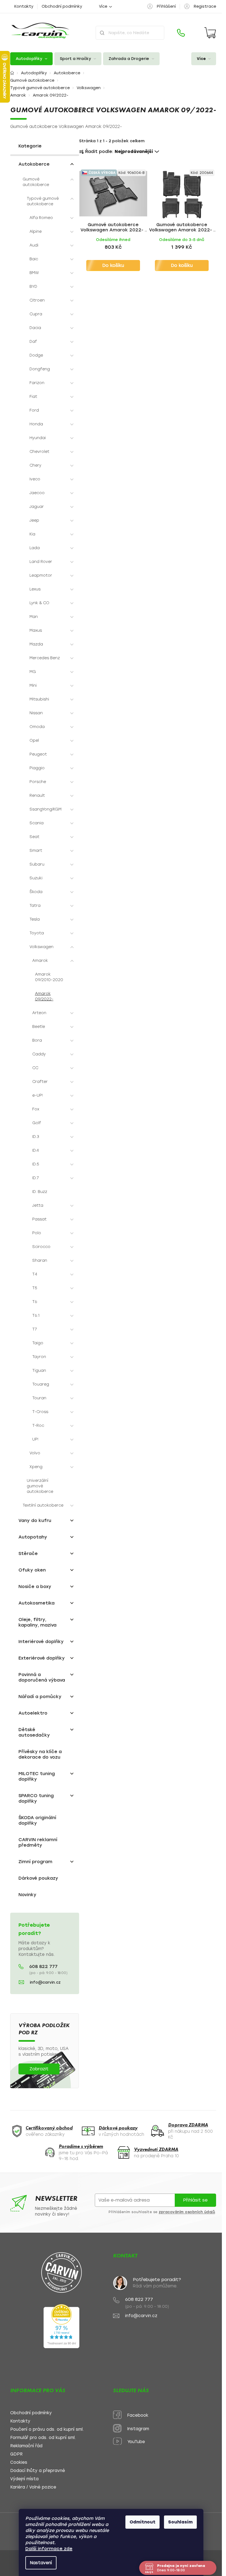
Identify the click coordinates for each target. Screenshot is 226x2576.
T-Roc (38, 1426)
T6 (35, 1302)
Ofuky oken (32, 1570)
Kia (32, 534)
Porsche (38, 782)
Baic (34, 259)
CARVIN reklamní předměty (38, 1842)
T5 (35, 1288)
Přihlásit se (195, 2200)
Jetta (38, 1205)
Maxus (36, 630)
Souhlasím (180, 2522)
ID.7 (36, 1178)
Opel (34, 741)
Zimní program (35, 1862)
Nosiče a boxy (35, 1587)
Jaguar (37, 507)
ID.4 (36, 1150)
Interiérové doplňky (41, 1642)
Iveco (35, 479)
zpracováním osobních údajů (187, 2212)
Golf (37, 1123)
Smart (36, 851)
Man (34, 617)
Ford (34, 410)
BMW (34, 273)
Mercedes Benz (45, 658)
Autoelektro (33, 1713)
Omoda (37, 727)
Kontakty (24, 6)
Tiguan (39, 1371)
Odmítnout (142, 2522)
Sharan (40, 1260)
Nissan (36, 713)
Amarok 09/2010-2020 (49, 977)
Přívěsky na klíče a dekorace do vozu (40, 1754)
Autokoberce (34, 164)
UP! (35, 1439)
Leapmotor (41, 575)
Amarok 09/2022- (44, 996)
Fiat (33, 397)
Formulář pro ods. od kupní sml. (43, 2438)
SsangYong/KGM (45, 809)
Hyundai (38, 438)
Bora (37, 1040)
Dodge (36, 355)
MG (33, 672)
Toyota (37, 933)
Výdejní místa (24, 2479)
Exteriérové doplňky (42, 1658)
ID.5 (36, 1164)
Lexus (35, 589)
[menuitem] (31, 59)
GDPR (16, 2454)
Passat (39, 1219)
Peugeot (38, 754)
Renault (37, 796)
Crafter (40, 1082)
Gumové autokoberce (36, 182)
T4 (35, 1274)
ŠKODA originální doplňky (37, 1820)
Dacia (35, 328)
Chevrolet (39, 452)
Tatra (35, 906)
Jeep (34, 520)
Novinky (27, 1895)
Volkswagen (41, 947)
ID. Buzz (40, 1192)
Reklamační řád (26, 2446)
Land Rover (41, 562)
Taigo (38, 1343)
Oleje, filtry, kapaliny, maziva (37, 1622)
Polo (37, 1233)
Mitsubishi (39, 699)
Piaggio (37, 768)
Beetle (39, 1027)
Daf (33, 342)
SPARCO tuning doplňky (36, 1798)
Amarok (40, 961)
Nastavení (41, 2563)
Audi (34, 245)
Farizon (37, 383)
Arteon (39, 1013)
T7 (35, 1329)
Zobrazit (39, 2069)
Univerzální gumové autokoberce (40, 1486)
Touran (39, 1398)
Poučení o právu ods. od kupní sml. (47, 2429)
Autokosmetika (37, 1603)
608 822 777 (43, 1967)
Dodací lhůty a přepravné (38, 2471)
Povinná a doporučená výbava (42, 1677)
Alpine (36, 232)
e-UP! (37, 1095)
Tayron (39, 1357)
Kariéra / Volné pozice (33, 2487)
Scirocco (41, 1247)
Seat (34, 837)
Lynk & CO (39, 603)
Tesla (35, 919)
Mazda (36, 644)
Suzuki (36, 878)
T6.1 (36, 1316)
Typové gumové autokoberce (43, 201)
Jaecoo (37, 493)
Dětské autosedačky (34, 1732)
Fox (36, 1109)
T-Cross (40, 1412)
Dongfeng (40, 369)
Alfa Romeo (41, 218)
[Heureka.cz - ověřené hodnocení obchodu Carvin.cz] (61, 2326)
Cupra (36, 314)
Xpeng (36, 1467)
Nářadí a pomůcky (40, 1697)
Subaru (37, 864)
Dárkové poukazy (38, 1878)
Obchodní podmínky (62, 6)
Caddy (39, 1054)
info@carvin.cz (45, 1982)
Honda (36, 424)
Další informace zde (49, 2549)
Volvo (35, 1453)
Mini (33, 685)
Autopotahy (33, 1537)
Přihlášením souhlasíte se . (162, 2212)
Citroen (37, 300)
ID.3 (36, 1137)
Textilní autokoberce (43, 1505)
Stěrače (28, 1553)
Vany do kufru (35, 1520)
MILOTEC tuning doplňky (37, 1776)
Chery (35, 465)
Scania (37, 823)
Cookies (19, 2463)
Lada (35, 548)
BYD (33, 287)
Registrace (205, 6)
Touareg (41, 1384)
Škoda (36, 892)
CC (35, 1068)
